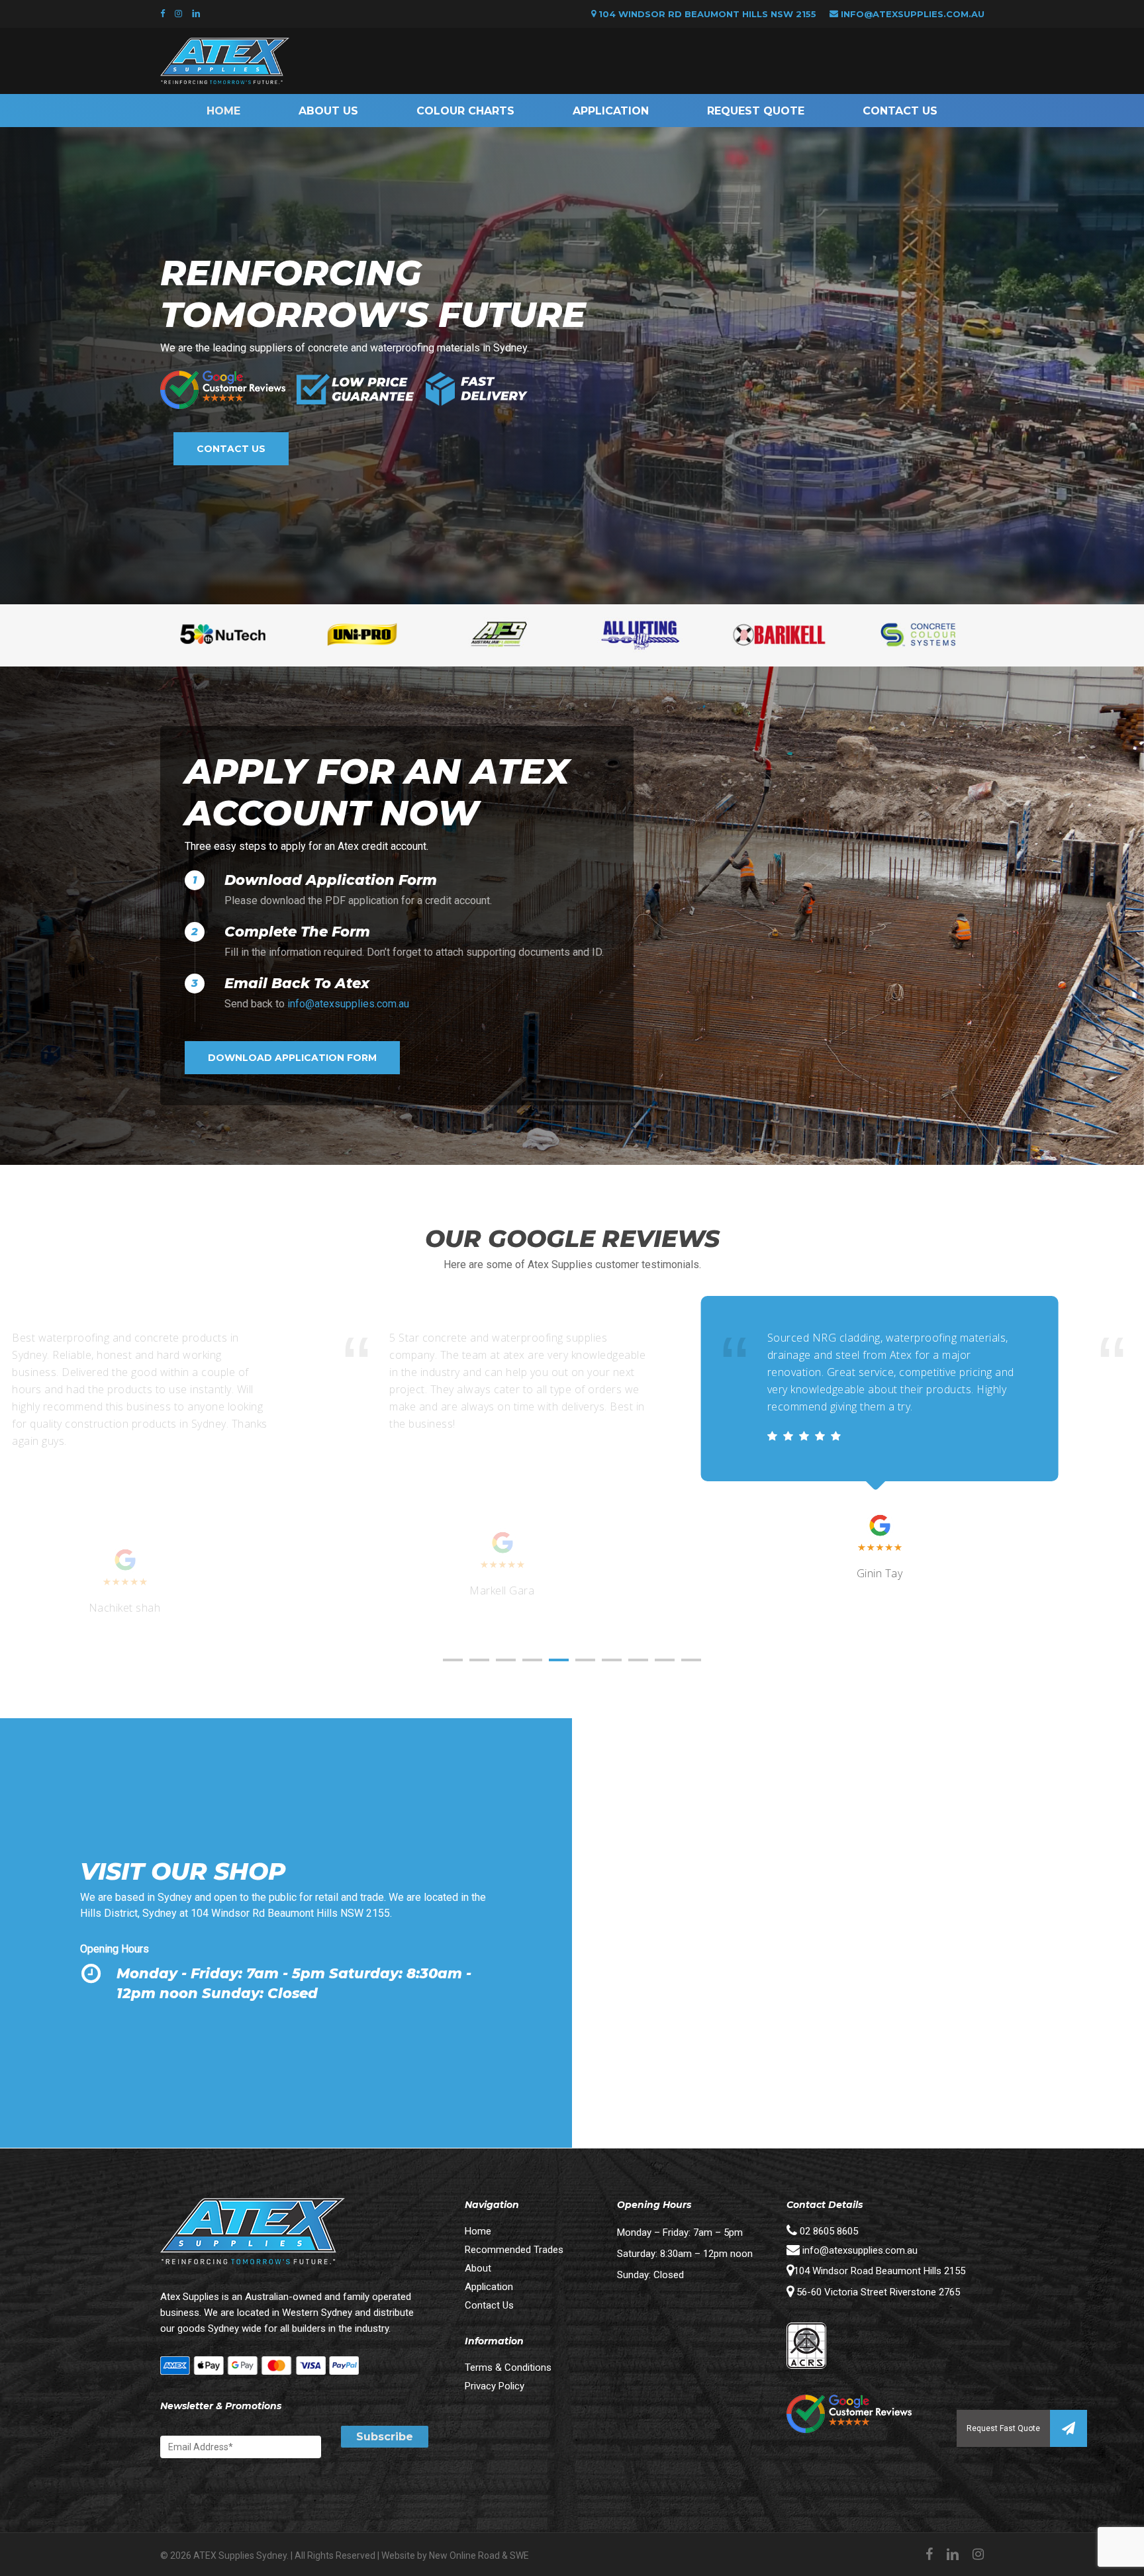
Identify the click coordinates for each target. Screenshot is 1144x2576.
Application (489, 2287)
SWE (519, 2555)
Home (478, 2231)
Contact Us (489, 2305)
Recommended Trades (514, 2250)
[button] (1069, 2428)
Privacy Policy (495, 2386)
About (478, 2268)
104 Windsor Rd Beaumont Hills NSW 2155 (706, 14)
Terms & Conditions (508, 2368)
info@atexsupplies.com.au (913, 14)
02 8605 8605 (828, 2231)
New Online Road (464, 2555)
